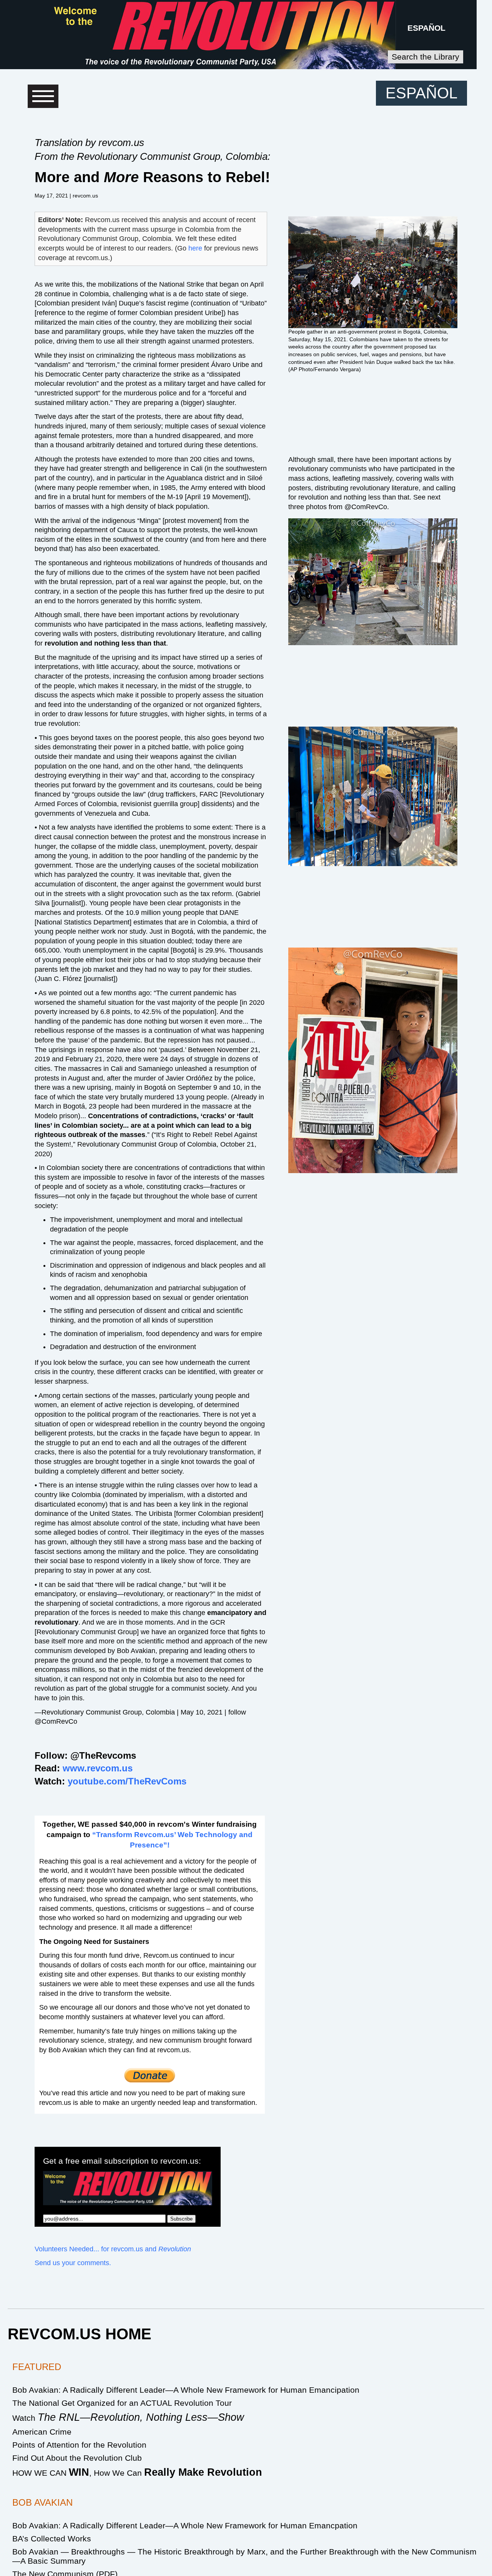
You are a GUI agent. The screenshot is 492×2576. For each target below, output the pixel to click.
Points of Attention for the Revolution (79, 2445)
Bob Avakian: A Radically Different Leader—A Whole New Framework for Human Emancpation (185, 2525)
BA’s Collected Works (52, 2539)
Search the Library (426, 57)
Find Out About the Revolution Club (77, 2458)
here (195, 248)
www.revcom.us (98, 1768)
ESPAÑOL (426, 28)
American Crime (42, 2432)
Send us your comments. (73, 2263)
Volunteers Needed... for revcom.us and (113, 2249)
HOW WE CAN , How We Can (137, 2473)
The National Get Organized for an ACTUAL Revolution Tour (122, 2403)
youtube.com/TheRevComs (127, 1781)
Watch (128, 2418)
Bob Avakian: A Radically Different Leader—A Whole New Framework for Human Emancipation (186, 2390)
